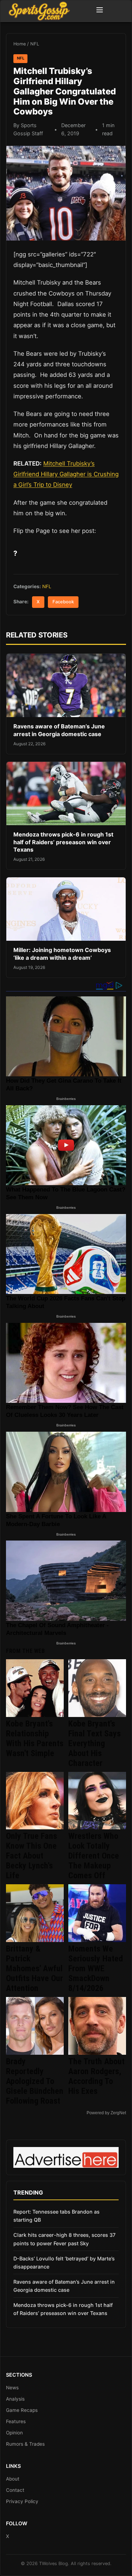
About (13, 2479)
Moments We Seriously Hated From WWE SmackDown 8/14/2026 (96, 1968)
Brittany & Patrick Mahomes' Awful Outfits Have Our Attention (34, 1968)
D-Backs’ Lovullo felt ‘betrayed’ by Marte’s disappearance (64, 2263)
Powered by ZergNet (106, 2113)
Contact (15, 2490)
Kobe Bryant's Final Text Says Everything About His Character (95, 1743)
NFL (35, 44)
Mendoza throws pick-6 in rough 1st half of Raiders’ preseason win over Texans (63, 842)
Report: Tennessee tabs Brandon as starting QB (56, 2216)
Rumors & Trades (25, 2444)
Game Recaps (22, 2410)
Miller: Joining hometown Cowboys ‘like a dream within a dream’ (62, 954)
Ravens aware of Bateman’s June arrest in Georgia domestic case (59, 730)
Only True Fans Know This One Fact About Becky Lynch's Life (32, 1856)
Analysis (15, 2399)
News (12, 2388)
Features (16, 2421)
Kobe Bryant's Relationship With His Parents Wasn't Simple (35, 1738)
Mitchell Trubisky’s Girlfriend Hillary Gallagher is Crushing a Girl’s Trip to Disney (66, 474)
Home (20, 44)
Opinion (14, 2433)
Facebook (63, 602)
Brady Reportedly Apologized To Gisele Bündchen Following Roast (35, 2081)
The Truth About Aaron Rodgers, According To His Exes (96, 2076)
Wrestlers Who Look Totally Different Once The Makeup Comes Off (94, 1856)
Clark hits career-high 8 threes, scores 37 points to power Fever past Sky (64, 2239)
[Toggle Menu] (100, 11)
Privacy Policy (22, 2501)
